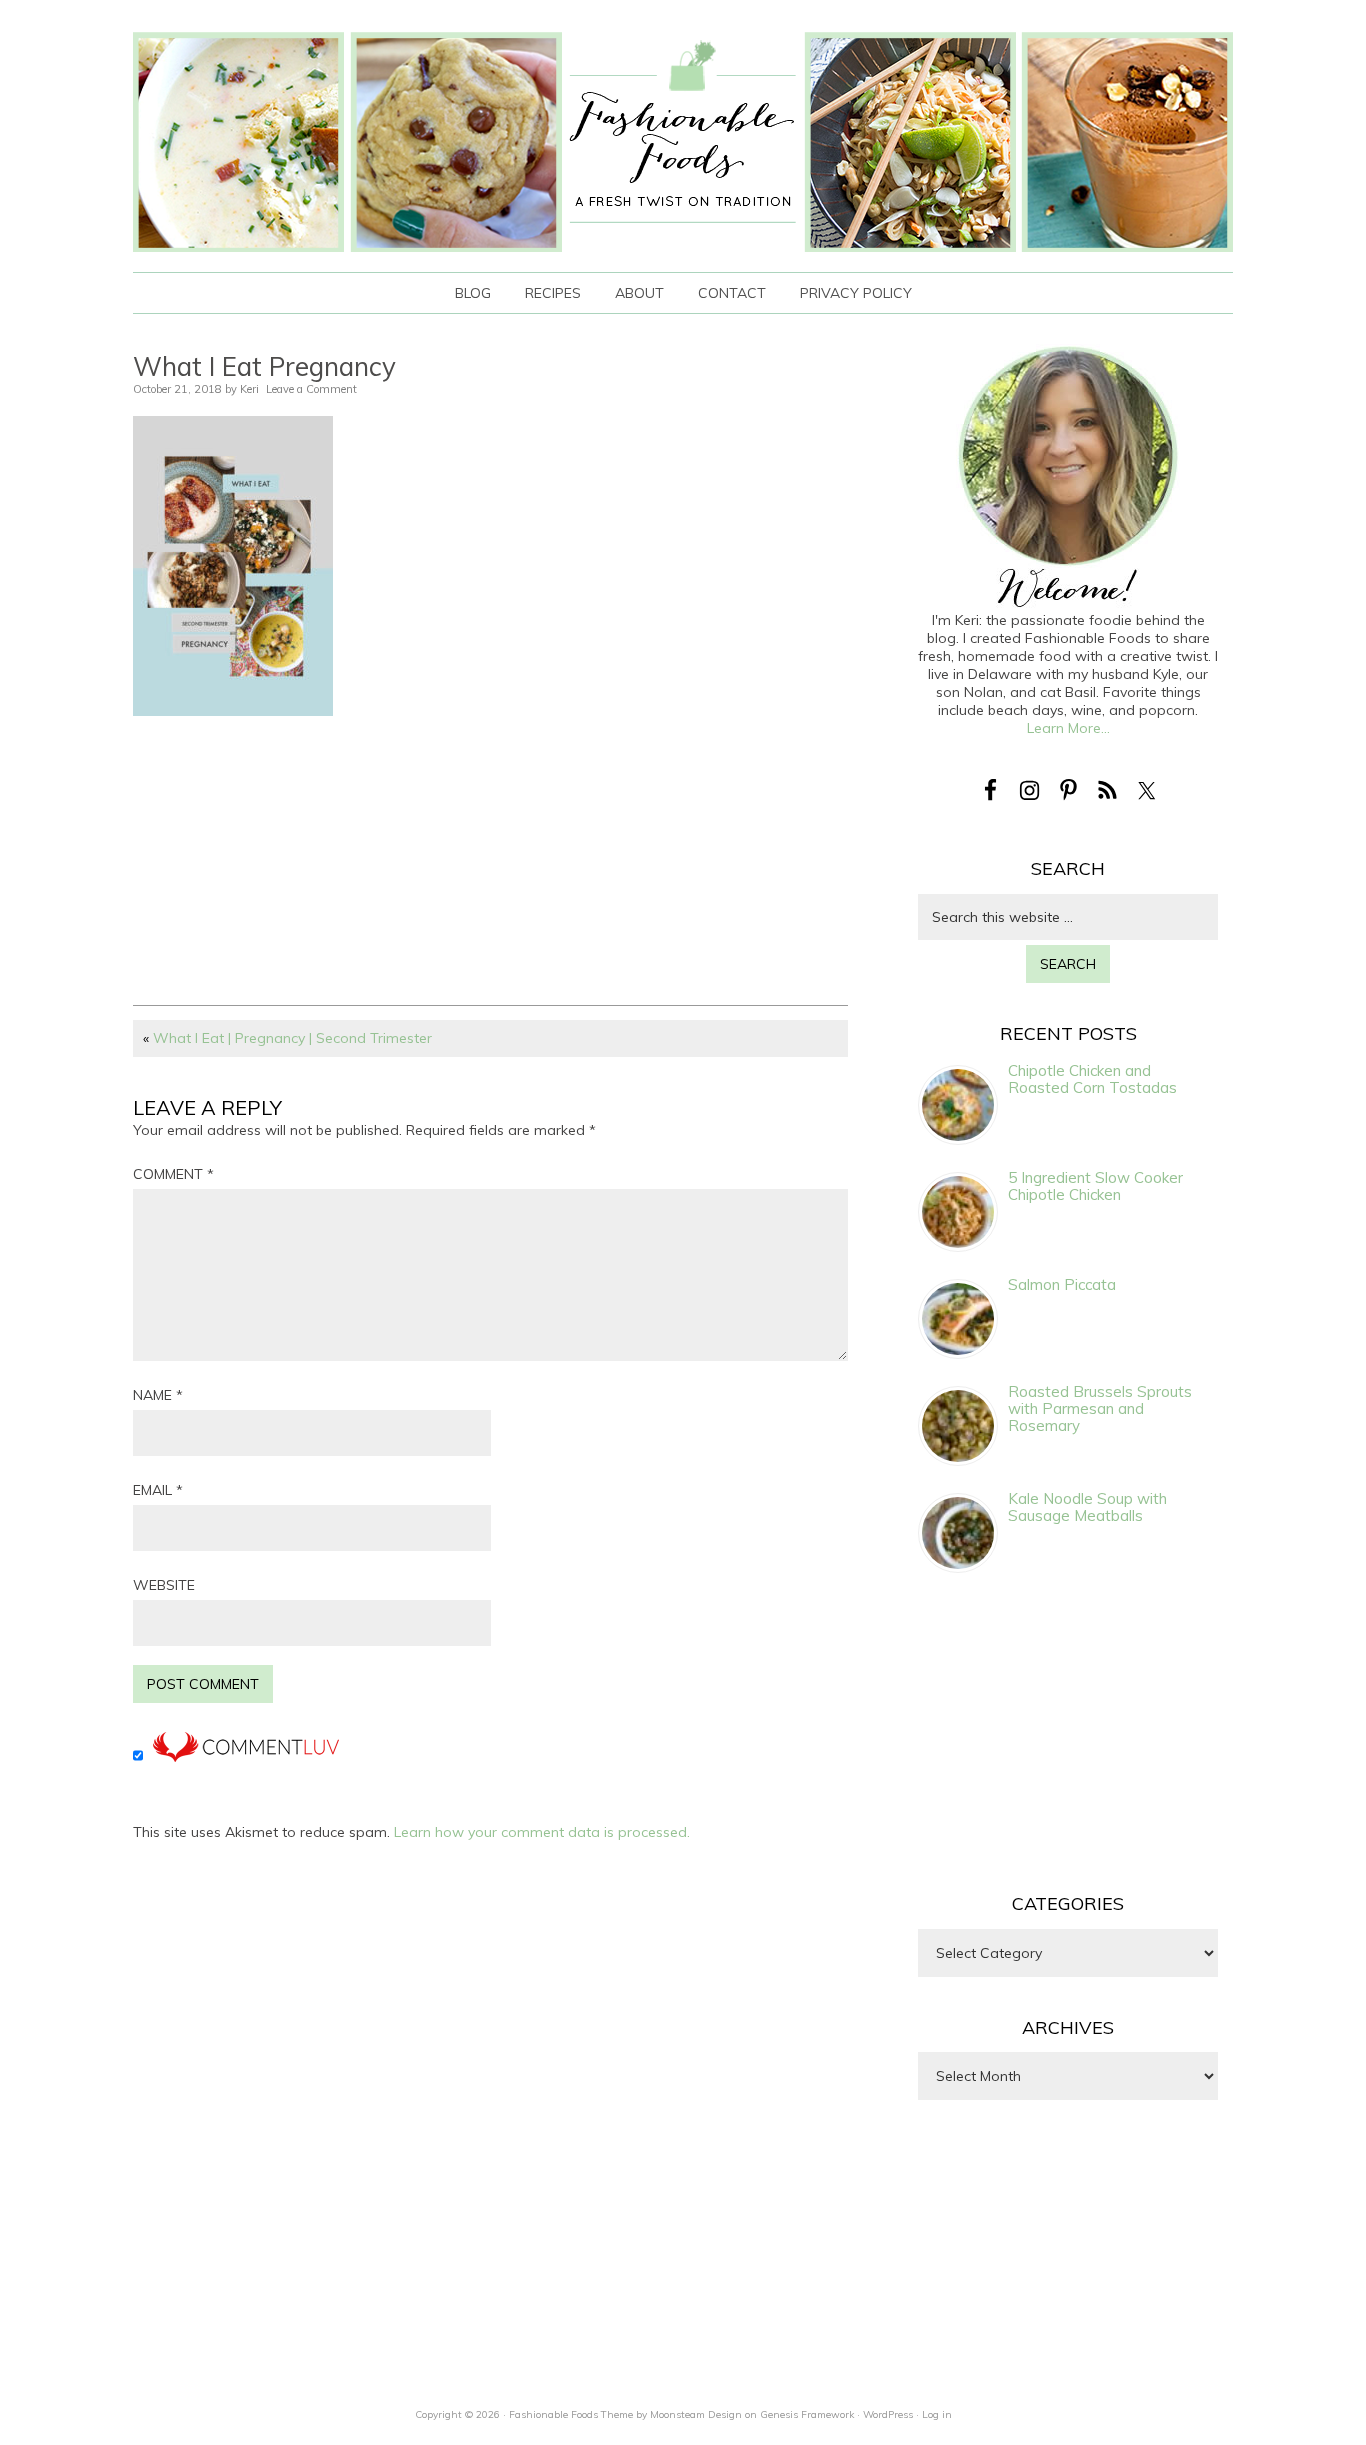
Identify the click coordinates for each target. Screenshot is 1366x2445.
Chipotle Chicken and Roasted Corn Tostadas (1092, 1079)
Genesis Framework (807, 2414)
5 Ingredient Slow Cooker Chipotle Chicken (1095, 1186)
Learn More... (1068, 728)
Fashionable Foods (683, 142)
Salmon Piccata (1062, 1284)
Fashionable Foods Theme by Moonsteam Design (625, 2414)
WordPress (888, 2414)
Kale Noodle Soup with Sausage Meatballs (1087, 1507)
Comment (173, 1174)
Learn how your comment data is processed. (542, 1832)
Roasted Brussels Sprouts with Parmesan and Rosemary (1100, 1408)
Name (158, 1395)
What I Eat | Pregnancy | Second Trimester (292, 1038)
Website (164, 1585)
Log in (937, 2414)
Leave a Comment (311, 389)
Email (158, 1490)
